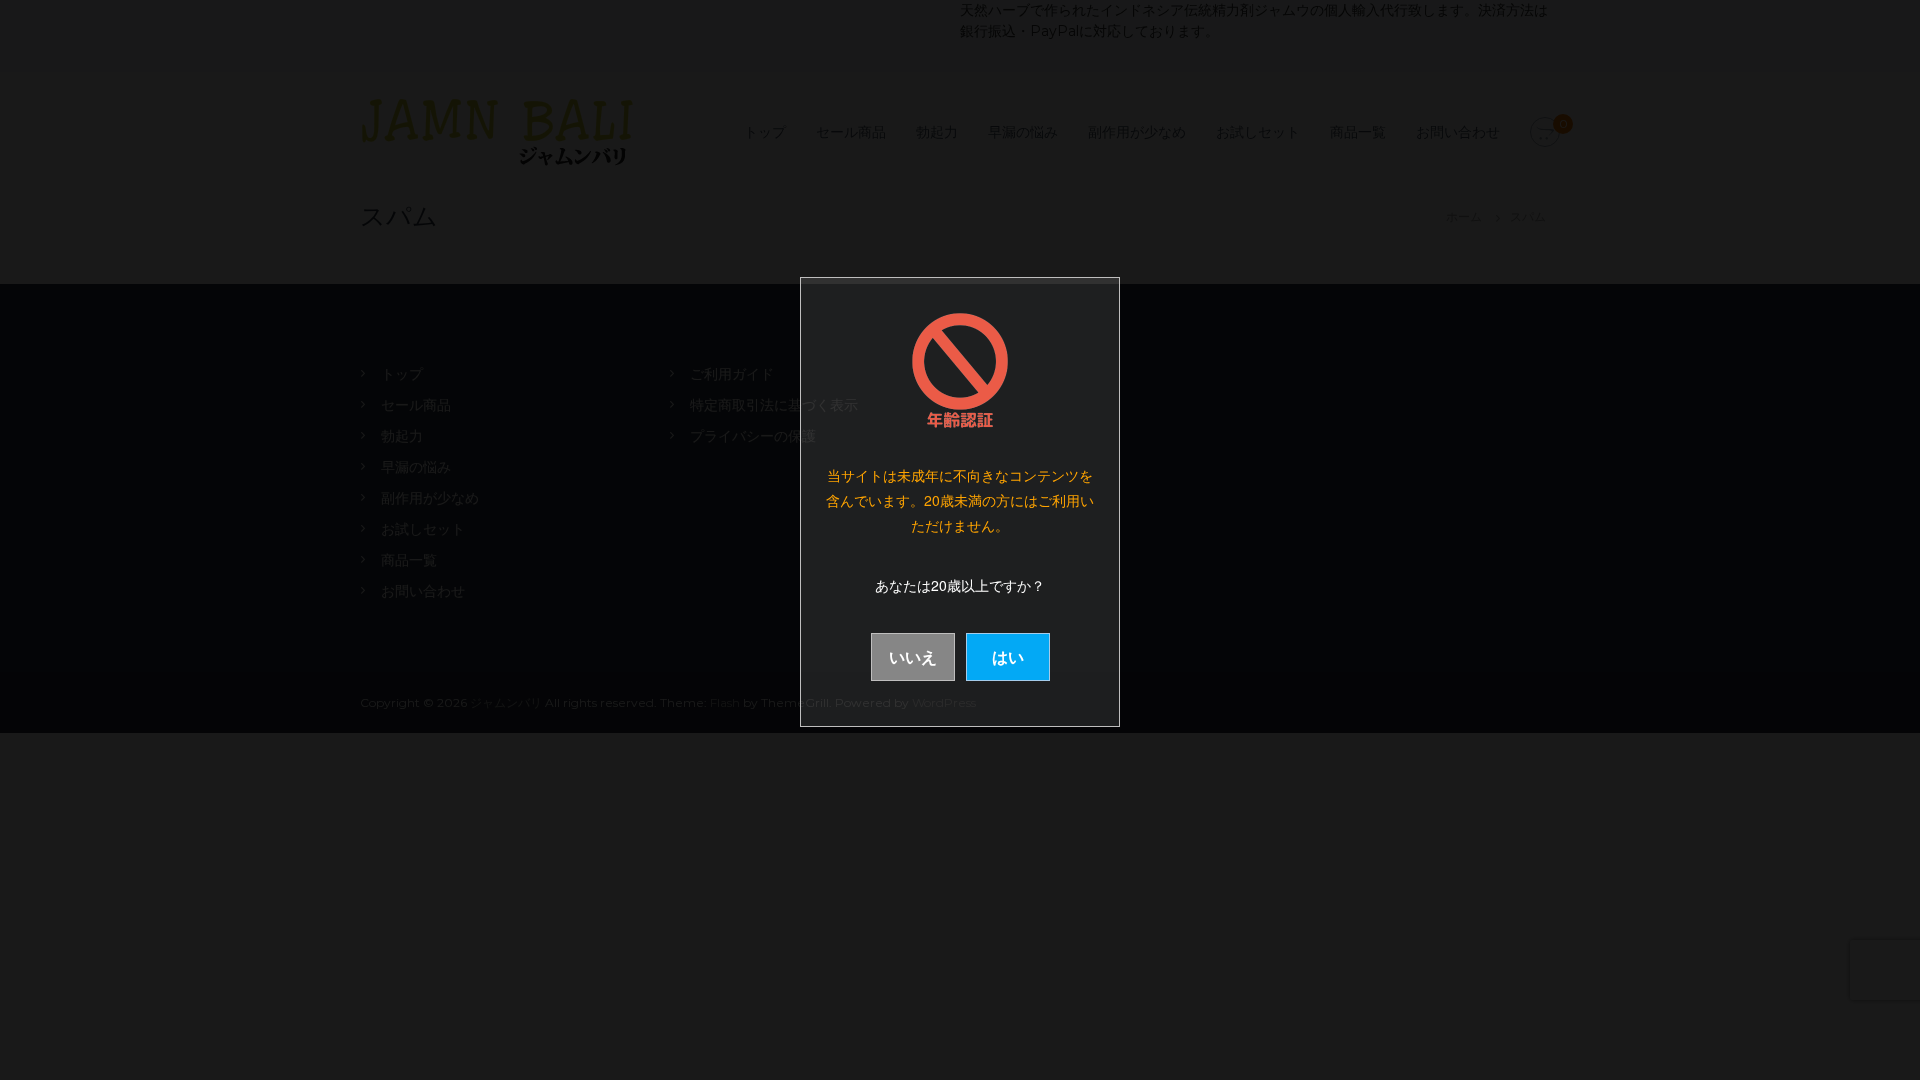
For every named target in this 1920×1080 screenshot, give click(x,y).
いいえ (913, 656)
